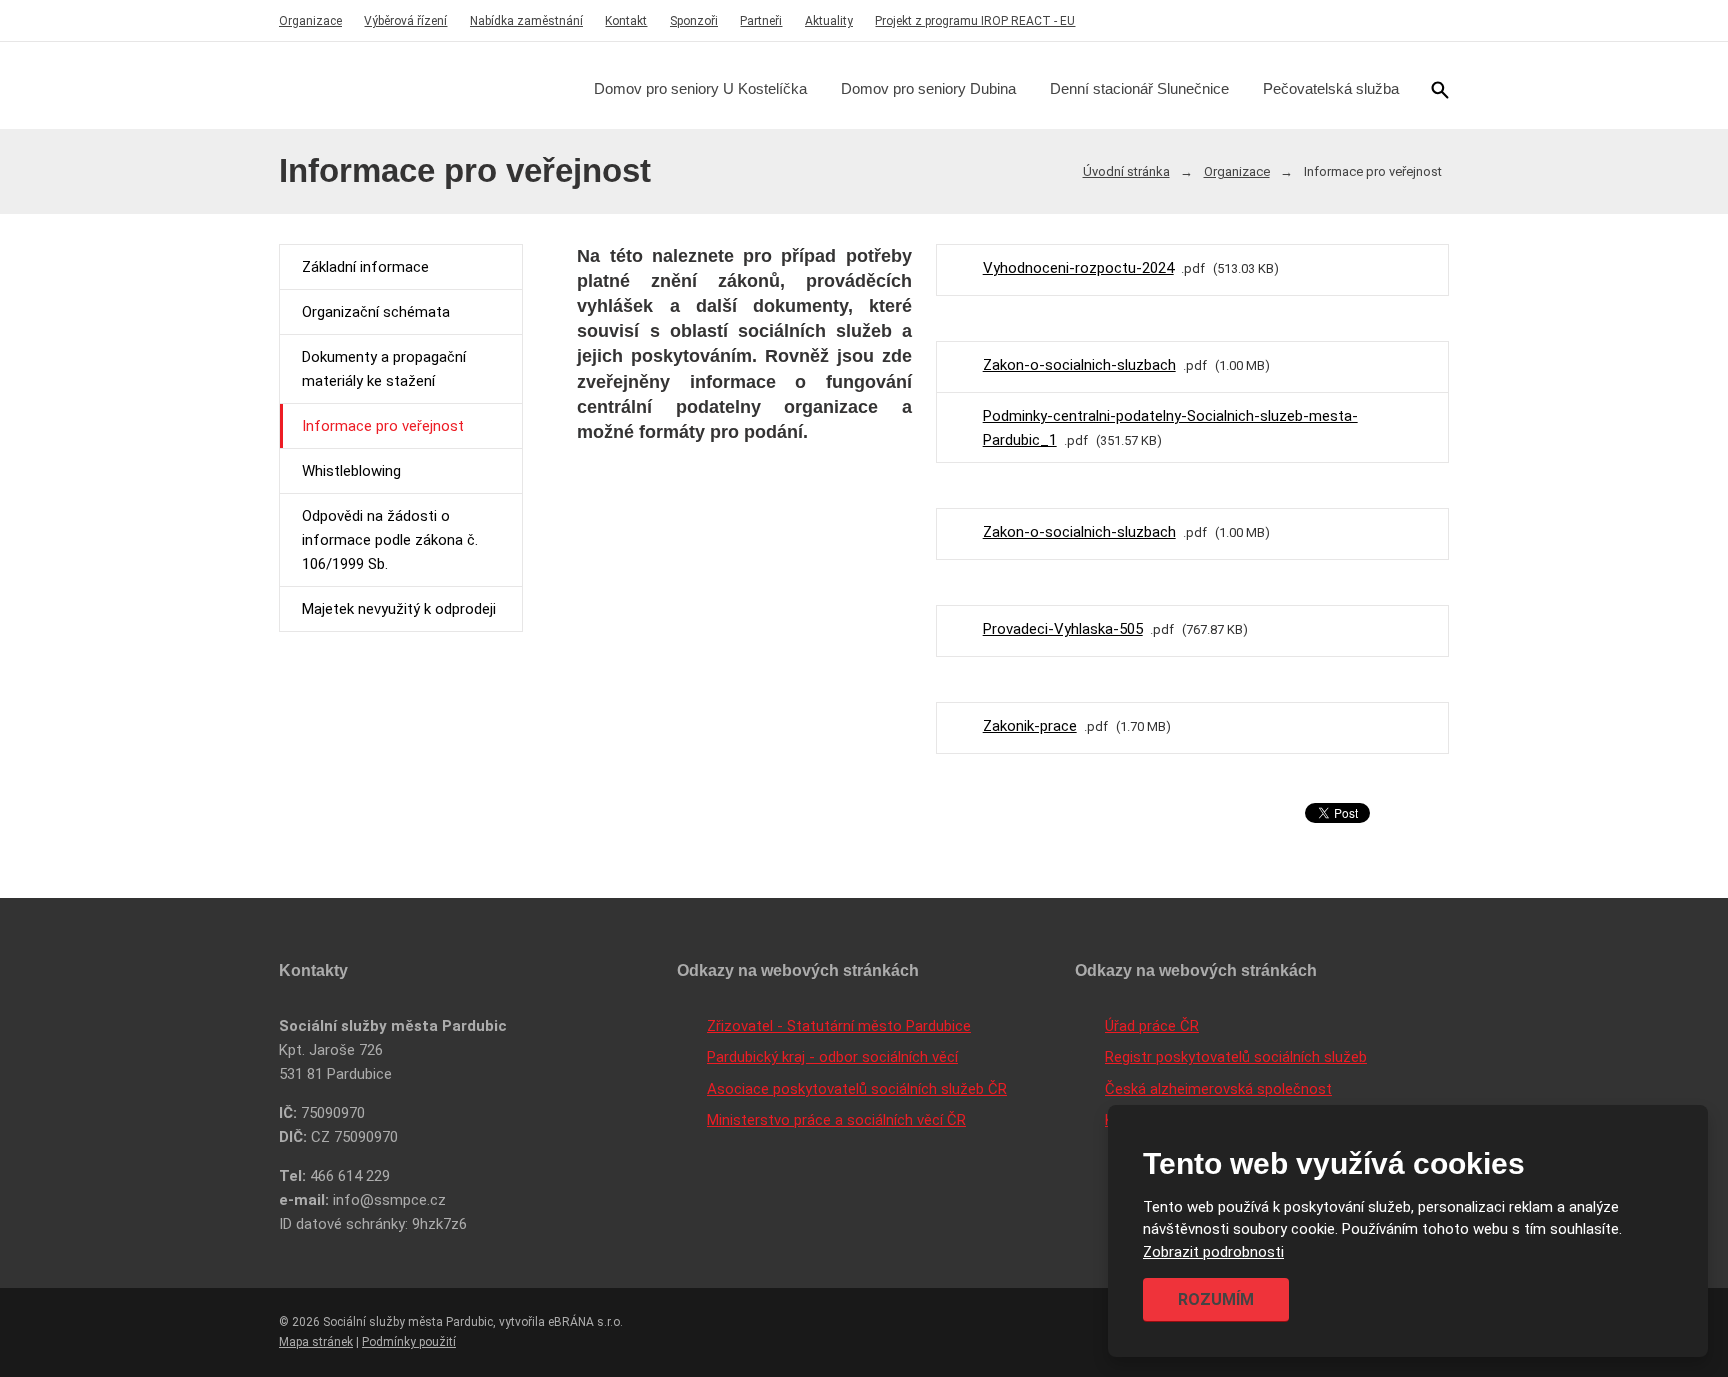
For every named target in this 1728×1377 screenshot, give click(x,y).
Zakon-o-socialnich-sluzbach (1079, 365)
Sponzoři (694, 21)
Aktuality (829, 21)
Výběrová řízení (405, 21)
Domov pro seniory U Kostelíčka (700, 88)
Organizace (310, 21)
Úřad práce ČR (1152, 1026)
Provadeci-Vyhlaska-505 (1063, 629)
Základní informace (365, 267)
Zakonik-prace (1030, 726)
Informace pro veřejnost (383, 426)
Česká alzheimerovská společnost (1218, 1089)
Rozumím (1216, 1299)
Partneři (761, 21)
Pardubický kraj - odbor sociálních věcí (832, 1057)
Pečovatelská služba (1331, 88)
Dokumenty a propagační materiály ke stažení (384, 369)
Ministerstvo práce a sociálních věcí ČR (836, 1120)
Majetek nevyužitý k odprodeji (399, 609)
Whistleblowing (351, 471)
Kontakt (626, 21)
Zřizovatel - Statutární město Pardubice (839, 1026)
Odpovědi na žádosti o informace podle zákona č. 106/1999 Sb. (390, 540)
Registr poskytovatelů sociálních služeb (1236, 1057)
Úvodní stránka (1126, 171)
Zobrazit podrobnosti (1213, 1252)
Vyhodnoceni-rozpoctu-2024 (1078, 268)
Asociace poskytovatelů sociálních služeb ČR (857, 1089)
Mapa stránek (316, 1342)
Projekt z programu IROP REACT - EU (975, 21)
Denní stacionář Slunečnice (1139, 88)
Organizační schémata (376, 312)
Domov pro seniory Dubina (928, 88)
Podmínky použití (409, 1342)
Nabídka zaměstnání (526, 21)
